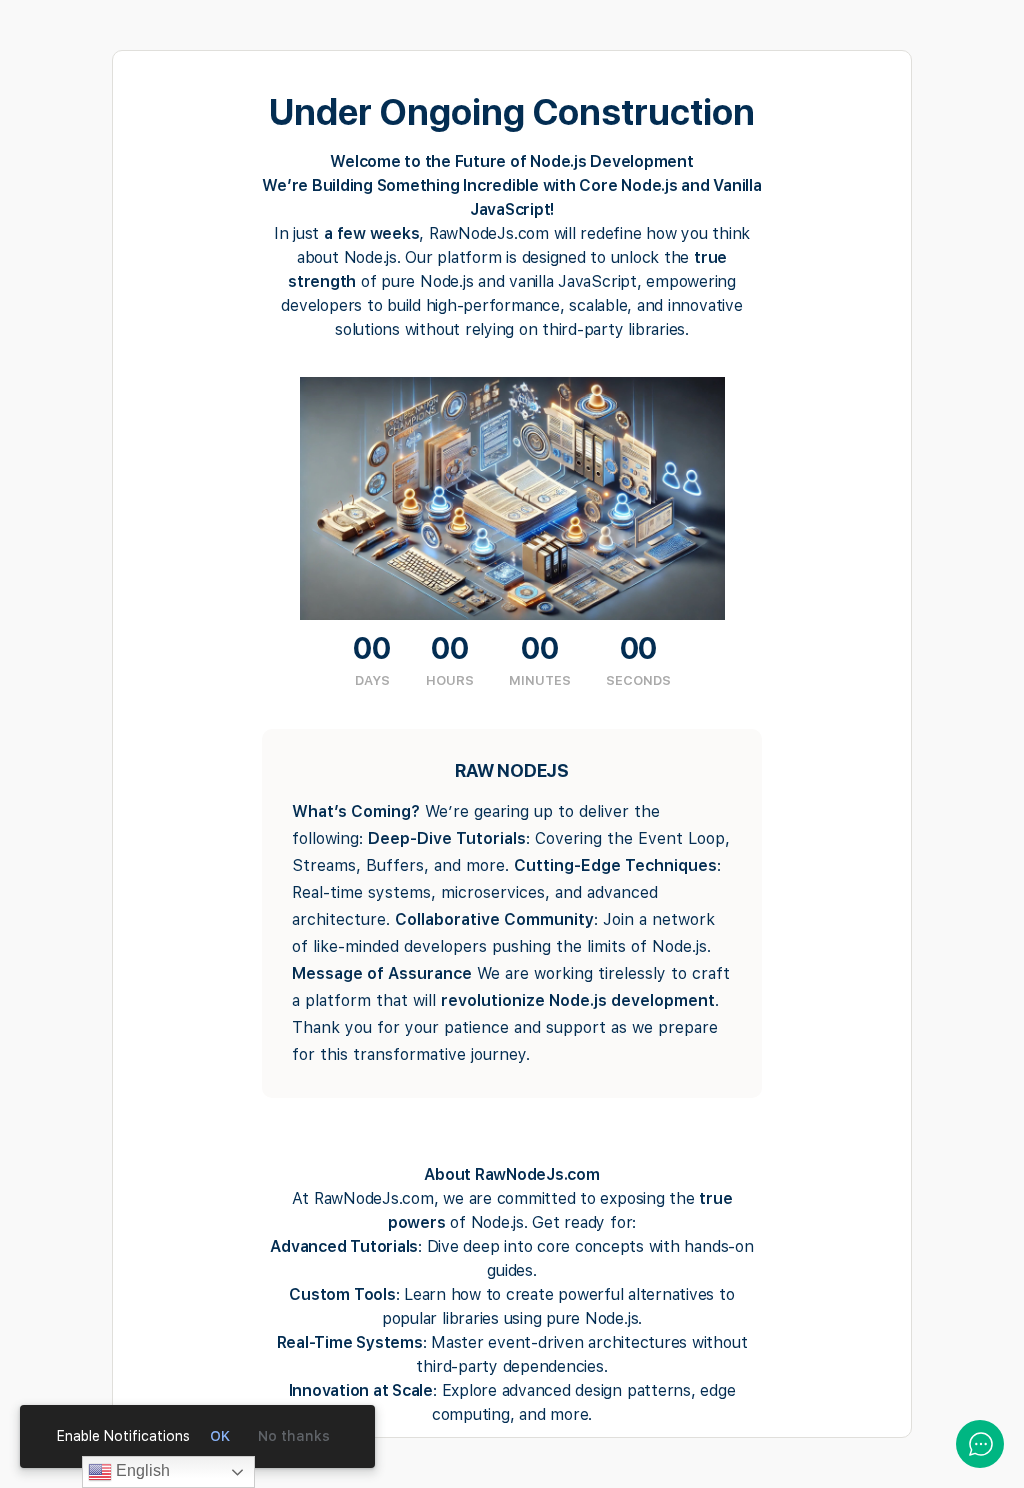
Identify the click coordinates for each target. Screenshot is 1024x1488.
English (141, 1470)
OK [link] (220, 1436)
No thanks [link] (294, 1436)
